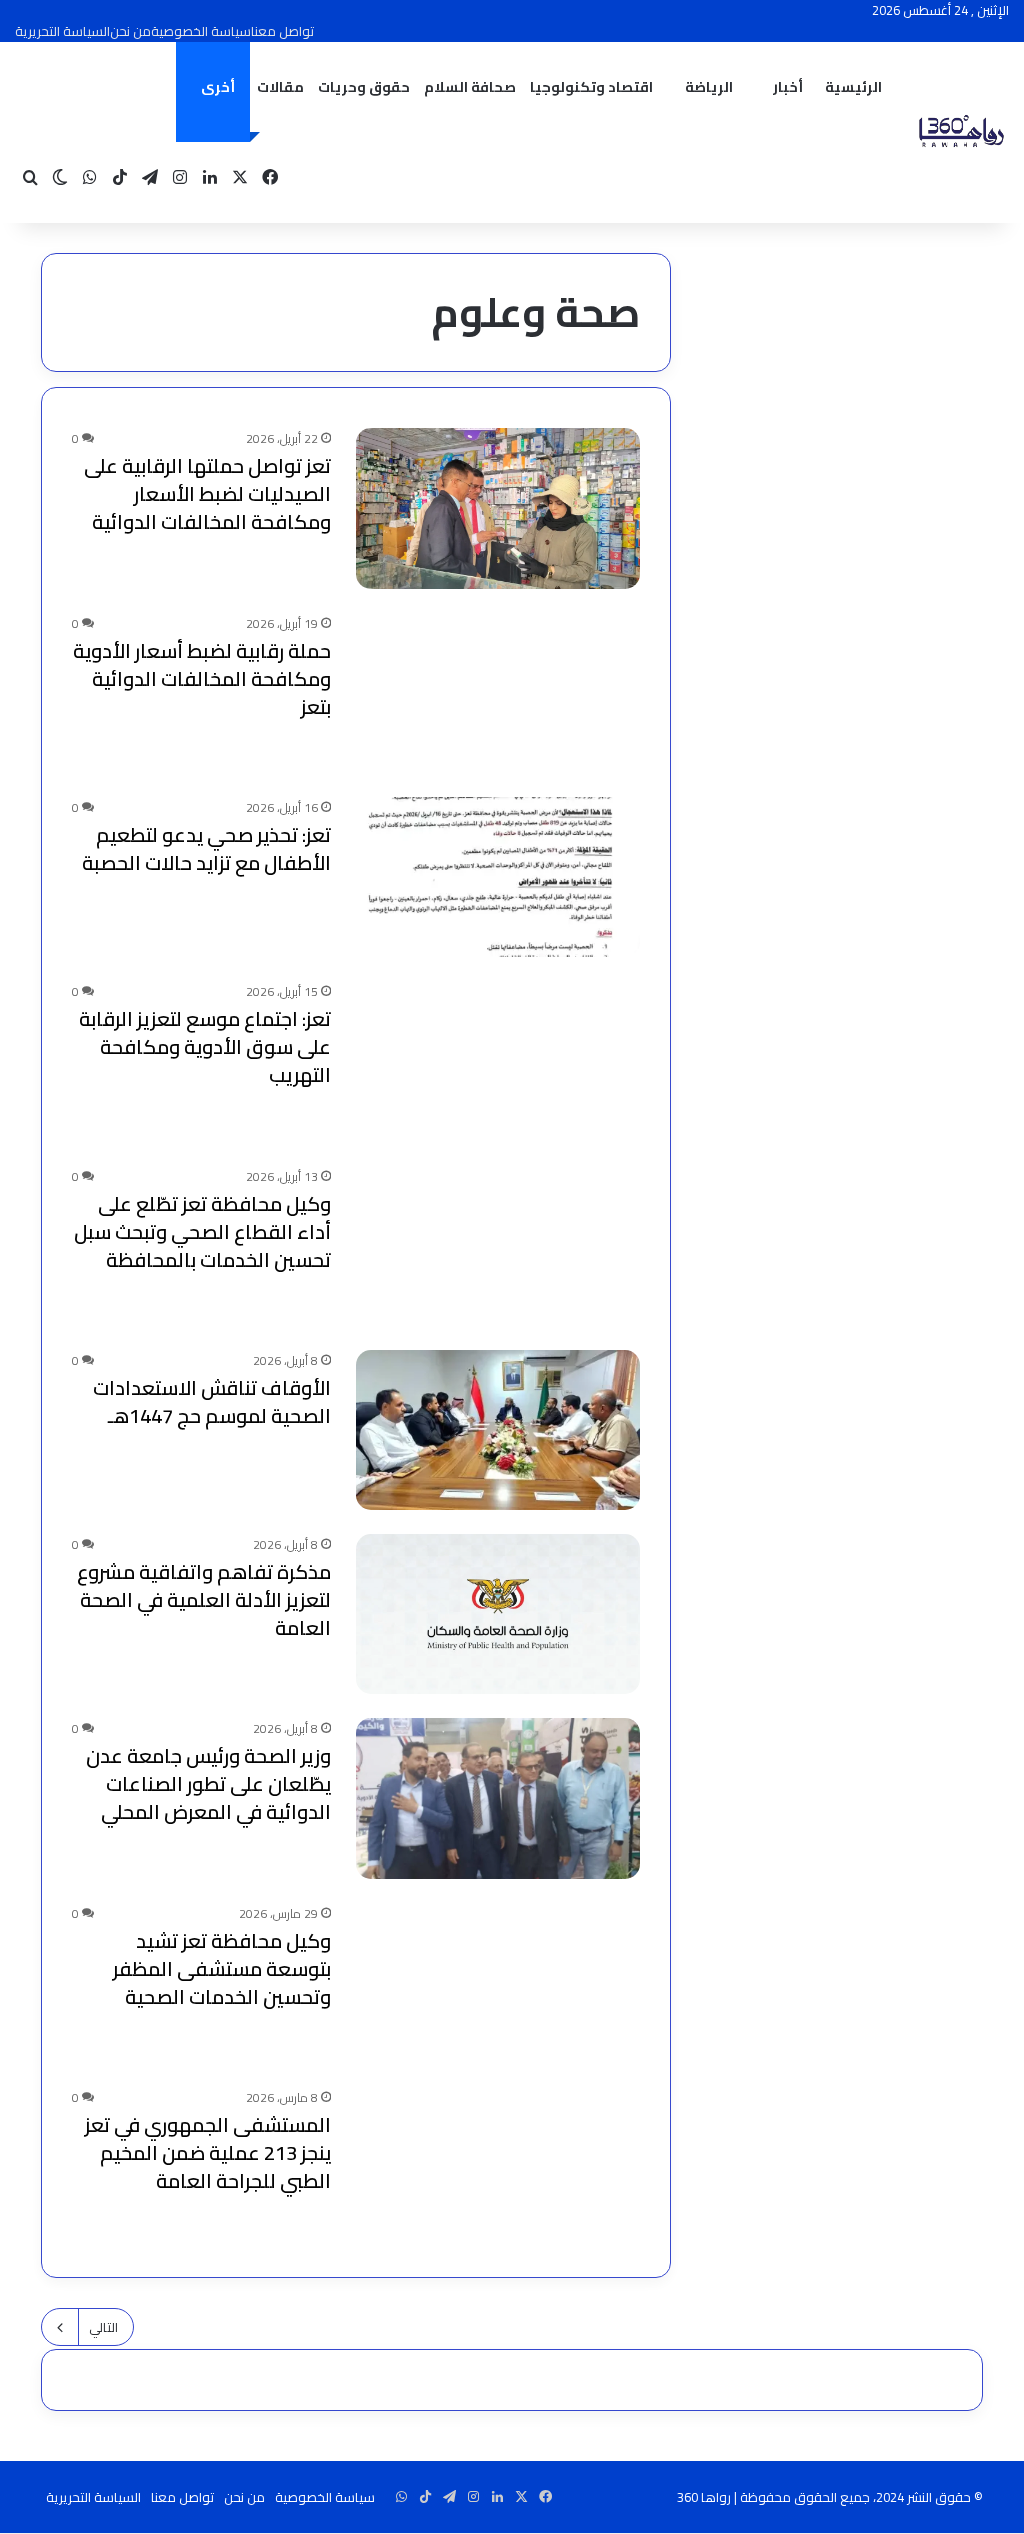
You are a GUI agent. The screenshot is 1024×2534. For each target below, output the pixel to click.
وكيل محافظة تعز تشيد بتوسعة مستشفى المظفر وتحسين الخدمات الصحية (222, 1968)
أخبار (788, 87)
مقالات (280, 87)
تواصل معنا (282, 31)
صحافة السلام (470, 87)
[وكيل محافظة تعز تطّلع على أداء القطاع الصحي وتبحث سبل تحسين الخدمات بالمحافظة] (498, 1246)
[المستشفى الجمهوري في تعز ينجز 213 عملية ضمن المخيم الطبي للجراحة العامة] (498, 2167)
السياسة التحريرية (62, 31)
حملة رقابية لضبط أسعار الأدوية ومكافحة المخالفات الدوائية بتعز (202, 678)
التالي (103, 2327)
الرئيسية (853, 87)
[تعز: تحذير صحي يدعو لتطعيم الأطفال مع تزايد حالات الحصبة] (498, 877)
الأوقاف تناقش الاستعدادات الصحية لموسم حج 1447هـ (212, 1401)
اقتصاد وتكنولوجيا (591, 87)
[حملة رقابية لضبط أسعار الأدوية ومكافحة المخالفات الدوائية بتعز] (498, 693)
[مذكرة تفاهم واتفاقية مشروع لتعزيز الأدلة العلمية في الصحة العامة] (498, 1614)
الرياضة (709, 87)
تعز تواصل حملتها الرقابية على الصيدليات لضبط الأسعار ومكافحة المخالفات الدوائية (207, 493)
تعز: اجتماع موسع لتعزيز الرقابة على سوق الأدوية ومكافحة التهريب (205, 1046)
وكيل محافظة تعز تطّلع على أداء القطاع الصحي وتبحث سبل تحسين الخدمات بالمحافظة (202, 1231)
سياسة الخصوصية (201, 31)
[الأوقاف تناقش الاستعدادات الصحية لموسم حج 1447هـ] (498, 1430)
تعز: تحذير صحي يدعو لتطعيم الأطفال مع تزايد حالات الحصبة (206, 848)
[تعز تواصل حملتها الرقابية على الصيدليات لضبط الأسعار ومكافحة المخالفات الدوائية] (498, 508)
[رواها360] (959, 132)
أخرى (218, 87)
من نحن (130, 31)
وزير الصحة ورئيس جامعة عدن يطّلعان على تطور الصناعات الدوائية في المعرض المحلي (208, 1783)
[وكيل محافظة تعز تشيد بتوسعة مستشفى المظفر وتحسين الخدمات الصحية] (498, 1983)
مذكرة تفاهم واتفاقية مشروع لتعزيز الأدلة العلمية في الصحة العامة (204, 1599)
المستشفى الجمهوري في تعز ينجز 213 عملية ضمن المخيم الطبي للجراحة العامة (208, 2152)
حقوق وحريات (364, 87)
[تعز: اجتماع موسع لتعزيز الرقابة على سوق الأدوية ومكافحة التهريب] (498, 1061)
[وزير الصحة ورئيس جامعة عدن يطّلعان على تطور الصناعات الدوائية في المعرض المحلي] (498, 1798)
